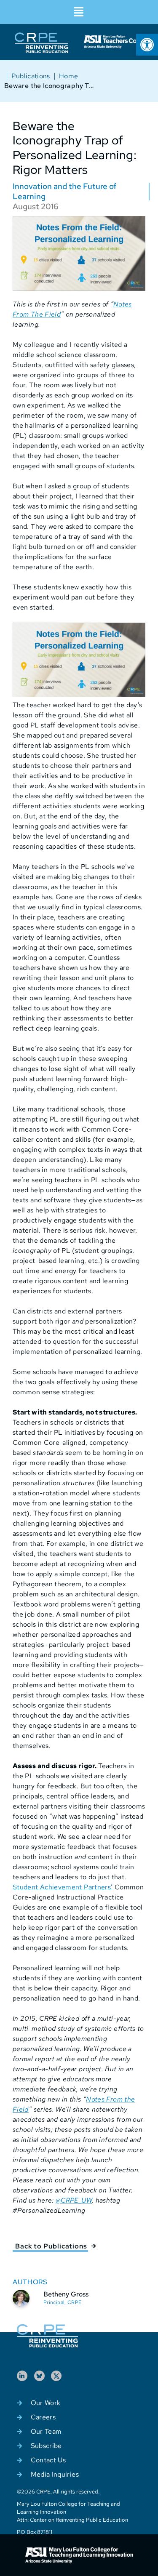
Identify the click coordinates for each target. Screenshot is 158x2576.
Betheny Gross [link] (66, 2294)
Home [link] (68, 76)
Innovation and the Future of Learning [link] (64, 191)
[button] (79, 12)
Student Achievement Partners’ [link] (63, 1887)
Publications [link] (31, 76)
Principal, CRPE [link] (62, 2302)
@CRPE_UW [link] (74, 2200)
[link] (147, 45)
